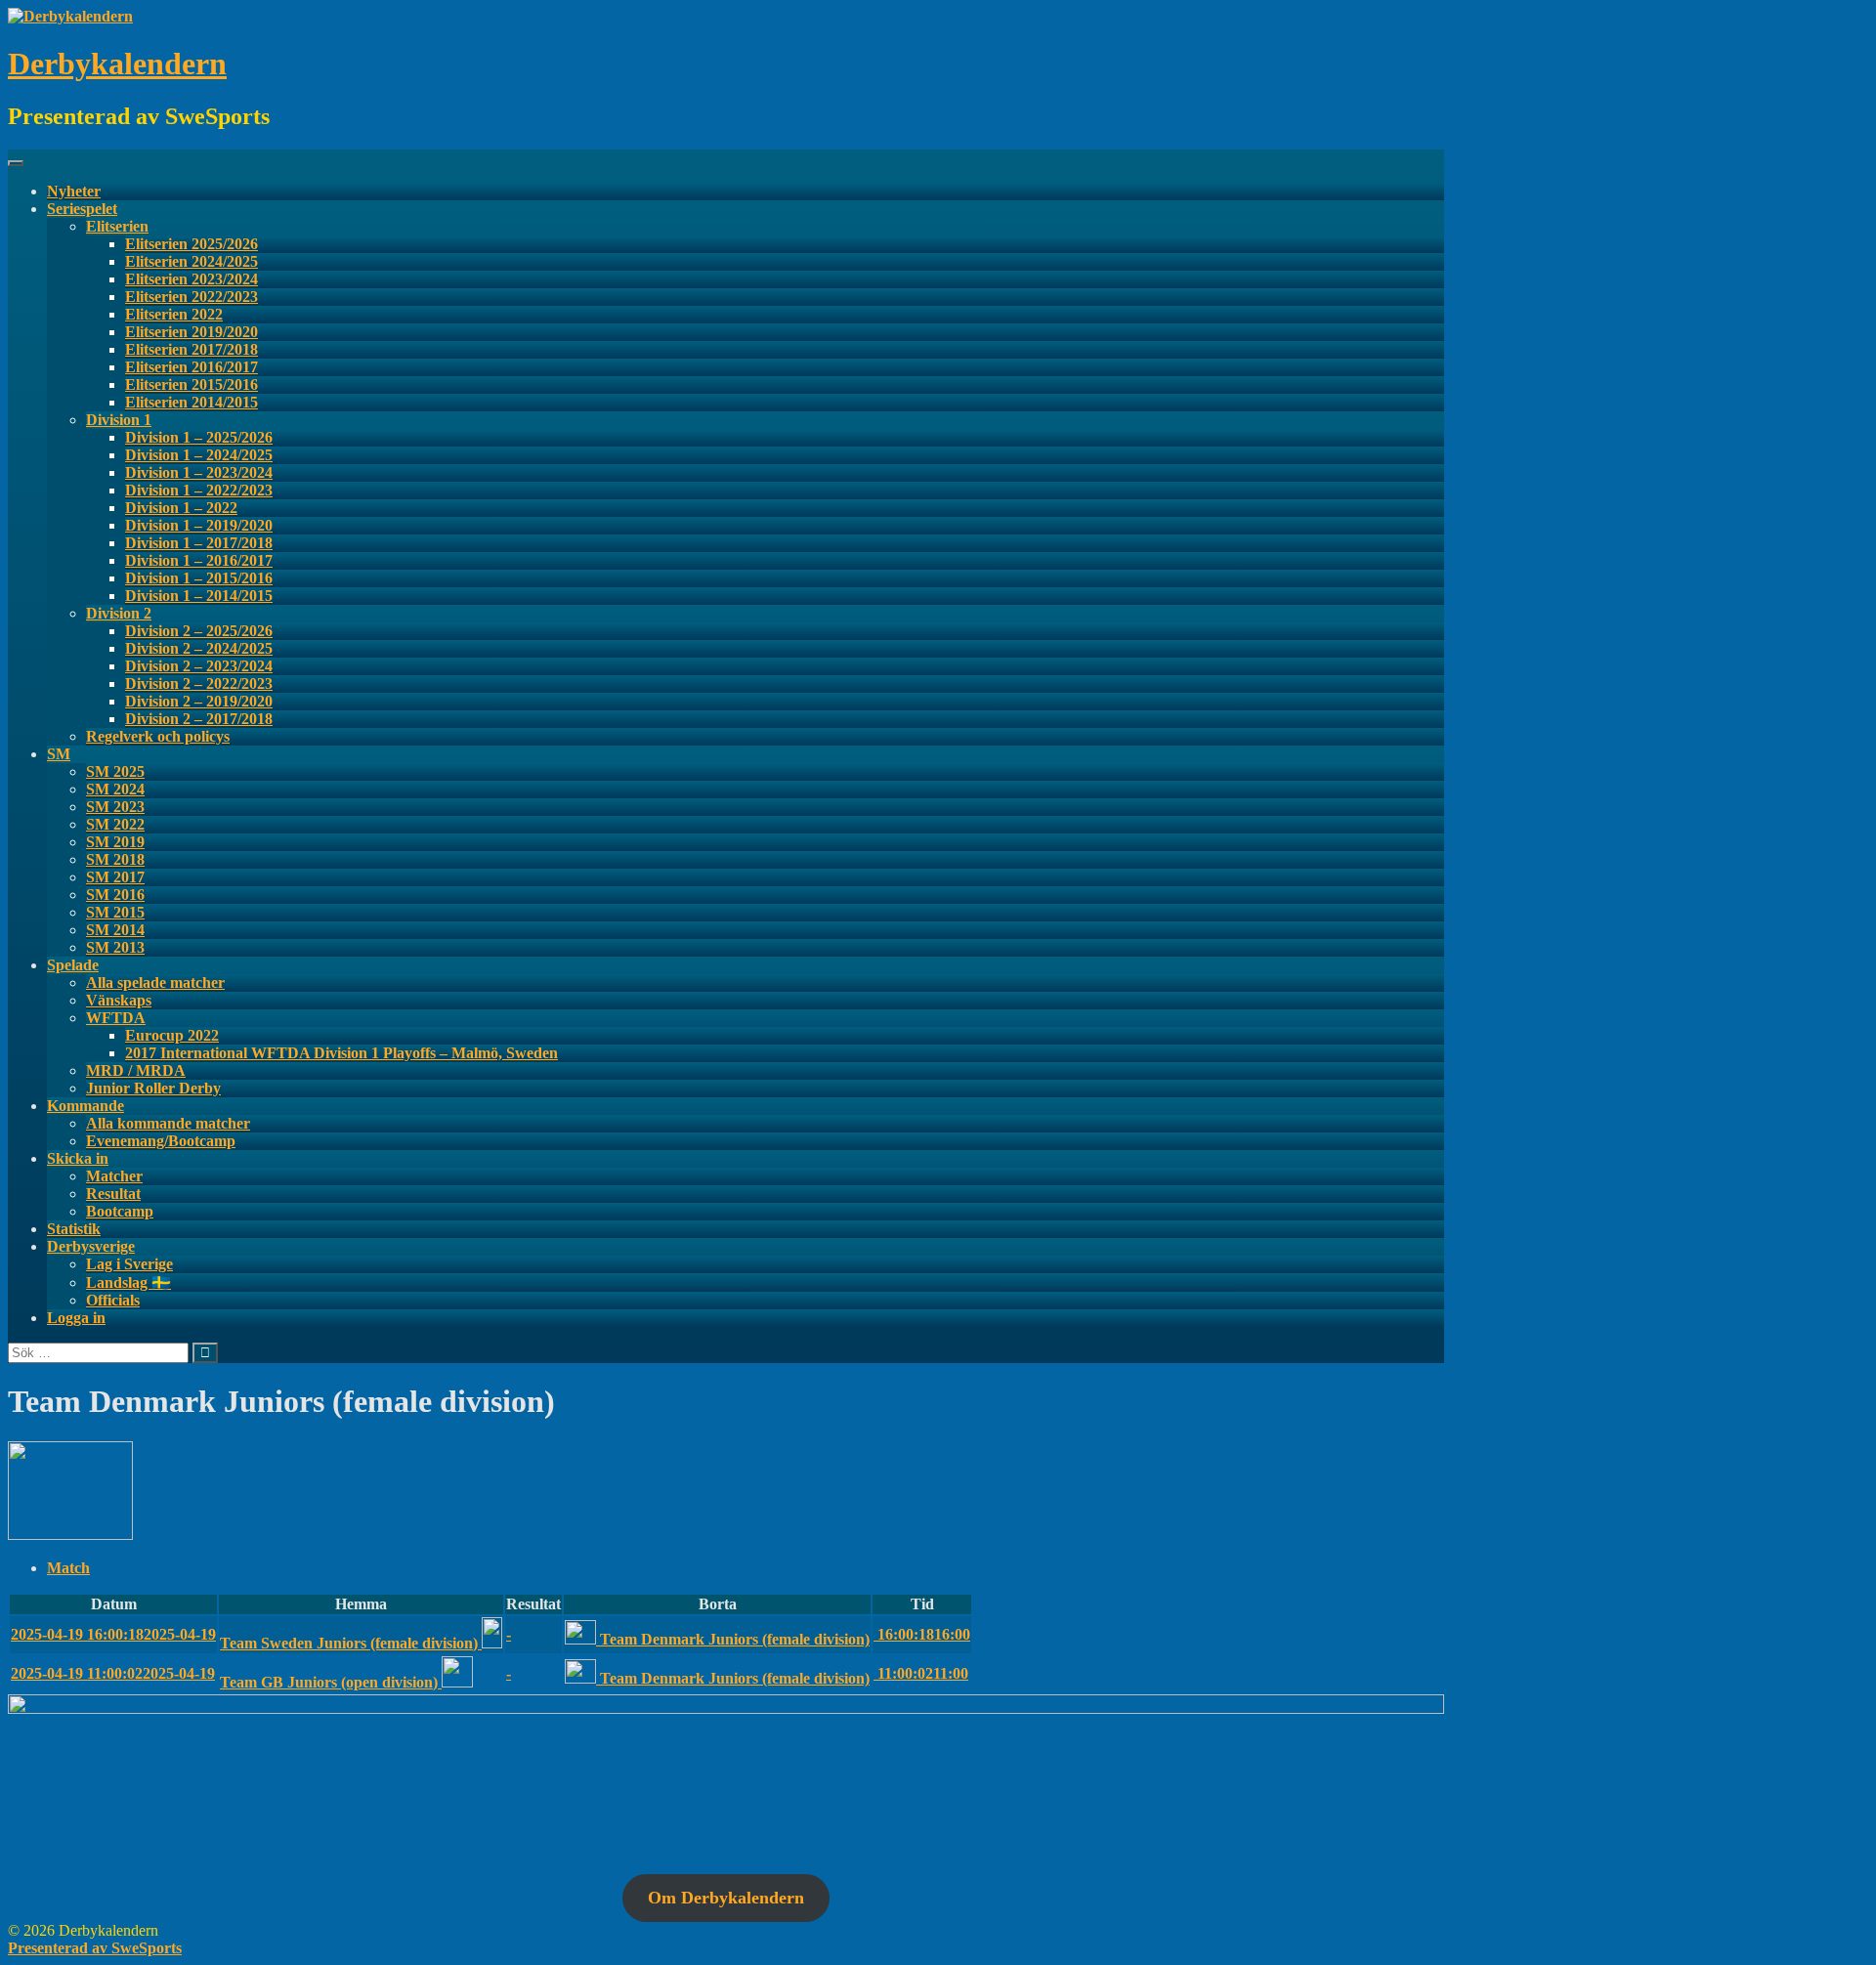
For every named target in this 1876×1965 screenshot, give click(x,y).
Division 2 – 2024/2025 (199, 648)
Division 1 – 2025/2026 (199, 437)
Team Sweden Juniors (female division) (351, 1643)
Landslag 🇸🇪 (128, 1282)
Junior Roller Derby (153, 1088)
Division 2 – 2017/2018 (199, 719)
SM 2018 (115, 859)
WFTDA (116, 1018)
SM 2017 (115, 877)
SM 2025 (115, 771)
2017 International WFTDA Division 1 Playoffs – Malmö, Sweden (341, 1053)
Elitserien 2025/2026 (192, 244)
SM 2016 (115, 895)
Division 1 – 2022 (181, 508)
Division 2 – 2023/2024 (199, 666)
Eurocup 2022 (172, 1035)
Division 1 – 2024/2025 (199, 455)
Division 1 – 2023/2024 (199, 472)
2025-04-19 (113, 1634)
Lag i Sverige (129, 1264)
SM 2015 (115, 912)
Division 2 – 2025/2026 (199, 631)
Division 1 (119, 420)
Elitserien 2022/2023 (192, 297)
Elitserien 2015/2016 (192, 384)
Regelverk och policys (158, 736)
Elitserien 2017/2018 (192, 349)
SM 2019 (115, 842)
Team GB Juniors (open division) (331, 1682)
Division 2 (119, 613)
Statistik (74, 1229)
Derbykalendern (117, 64)
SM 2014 (115, 930)
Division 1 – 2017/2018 (199, 543)
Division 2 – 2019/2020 (199, 701)
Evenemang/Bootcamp (161, 1141)
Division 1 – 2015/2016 (199, 578)
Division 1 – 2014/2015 (199, 596)
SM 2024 (115, 789)
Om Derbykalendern (726, 1898)
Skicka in (78, 1158)
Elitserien (117, 226)
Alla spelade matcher (155, 982)
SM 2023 (115, 807)
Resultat (113, 1194)
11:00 (921, 1673)
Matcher (114, 1176)
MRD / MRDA (136, 1070)
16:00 (922, 1634)
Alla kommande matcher (168, 1123)
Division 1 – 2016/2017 (199, 560)
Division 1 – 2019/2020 (199, 525)
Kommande (85, 1106)
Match (68, 1568)
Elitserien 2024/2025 (192, 261)
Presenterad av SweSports (95, 1948)
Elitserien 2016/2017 (192, 367)
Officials (113, 1300)
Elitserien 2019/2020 (192, 332)
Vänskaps (119, 1000)
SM (59, 754)
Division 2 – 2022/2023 (199, 683)
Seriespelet (82, 209)
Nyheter (74, 191)
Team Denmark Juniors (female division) (735, 1639)
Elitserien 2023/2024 (192, 279)
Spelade (73, 965)
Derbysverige (91, 1246)
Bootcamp (120, 1211)
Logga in (76, 1318)
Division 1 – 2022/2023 (199, 490)
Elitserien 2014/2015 (192, 402)
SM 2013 (115, 947)
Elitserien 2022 (174, 314)
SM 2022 (115, 824)
